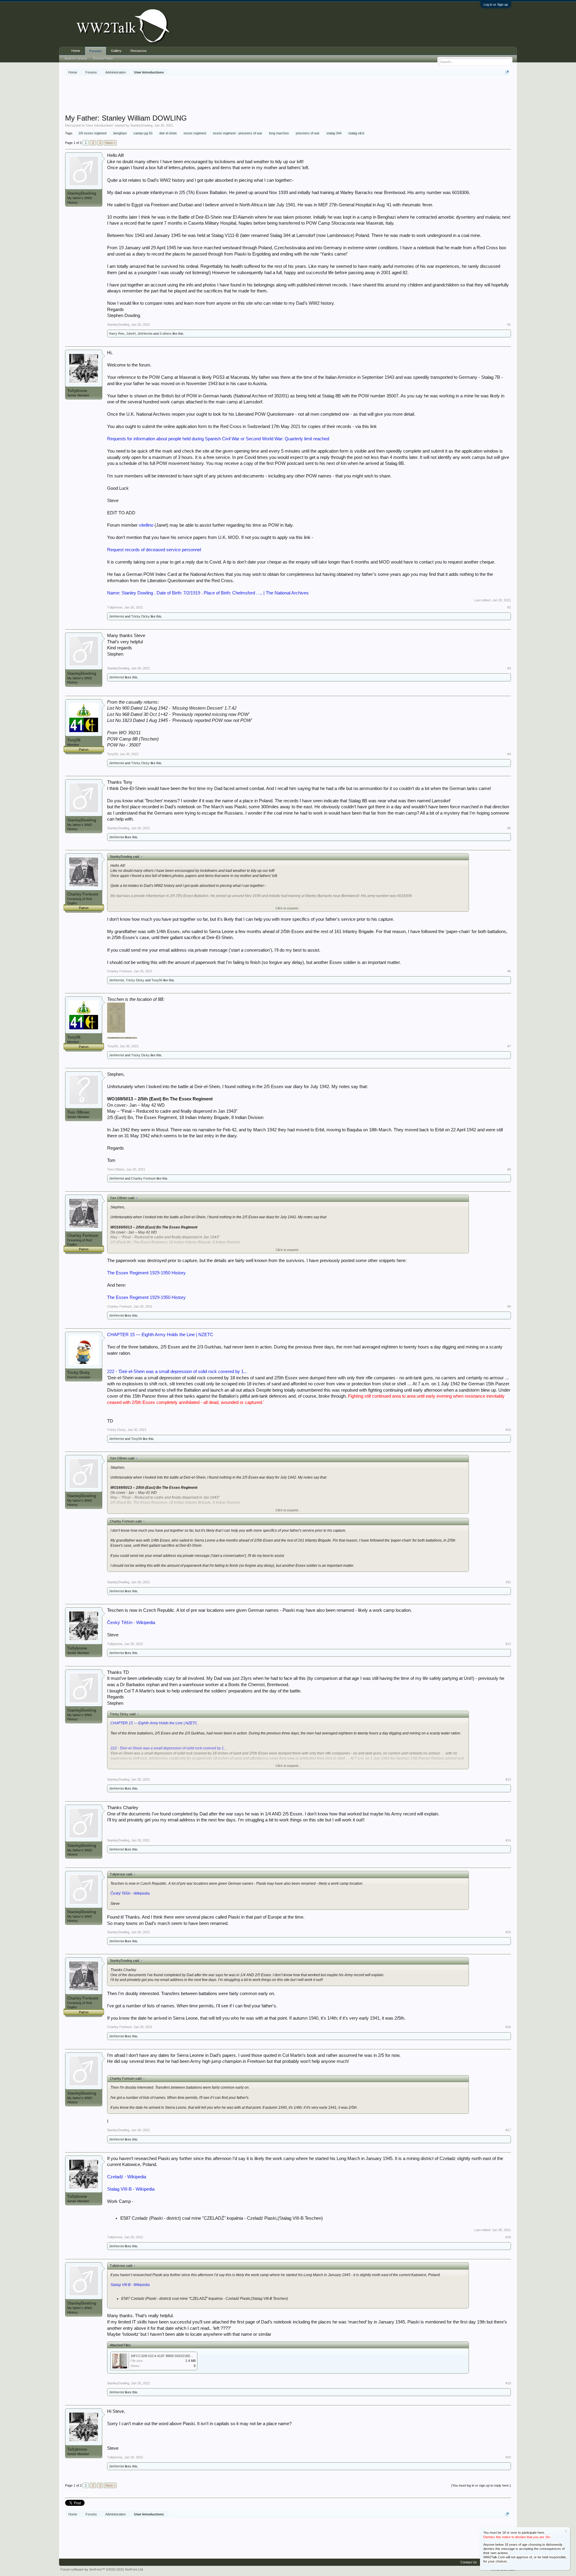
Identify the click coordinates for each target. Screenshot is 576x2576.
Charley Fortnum (83, 894)
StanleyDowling (141, 125)
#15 (508, 1932)
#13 (508, 1779)
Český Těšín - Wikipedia (131, 1623)
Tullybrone (77, 391)
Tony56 (74, 740)
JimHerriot (145, 334)
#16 (508, 2027)
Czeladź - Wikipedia (127, 2177)
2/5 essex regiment (93, 133)
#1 (509, 325)
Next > (110, 143)
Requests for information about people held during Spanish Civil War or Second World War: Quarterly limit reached (218, 439)
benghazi (120, 133)
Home (76, 51)
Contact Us (469, 2562)
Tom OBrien (78, 1112)
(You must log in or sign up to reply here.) (481, 2485)
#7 (509, 1046)
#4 (509, 754)
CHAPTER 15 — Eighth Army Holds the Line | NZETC (160, 1335)
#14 (508, 1840)
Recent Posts (103, 58)
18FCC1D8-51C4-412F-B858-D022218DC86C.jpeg (168, 2356)
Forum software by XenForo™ (102, 2569)
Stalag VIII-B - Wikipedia (131, 2189)
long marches (279, 133)
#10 (508, 1430)
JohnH (131, 334)
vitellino (146, 525)
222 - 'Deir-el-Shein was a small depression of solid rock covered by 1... (177, 1372)
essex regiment (195, 133)
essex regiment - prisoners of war (238, 133)
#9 (509, 1306)
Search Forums (76, 58)
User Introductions (100, 125)
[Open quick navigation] (507, 72)
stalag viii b (356, 133)
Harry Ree (117, 334)
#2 (509, 607)
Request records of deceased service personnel (154, 550)
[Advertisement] (288, 96)
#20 (508, 2457)
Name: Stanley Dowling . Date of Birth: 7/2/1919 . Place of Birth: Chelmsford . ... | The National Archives (208, 593)
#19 (508, 2383)
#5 (509, 828)
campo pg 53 (143, 133)
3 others (166, 334)
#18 (508, 2237)
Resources (139, 51)
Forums (96, 51)
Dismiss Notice (566, 2531)
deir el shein (168, 133)
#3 (509, 668)
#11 (508, 1582)
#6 (509, 971)
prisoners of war (308, 133)
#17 (508, 2130)
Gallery (116, 51)
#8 (509, 1169)
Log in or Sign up (496, 4)
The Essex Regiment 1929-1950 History (146, 1273)
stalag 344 (334, 133)
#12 (508, 1644)
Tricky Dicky (140, 616)
